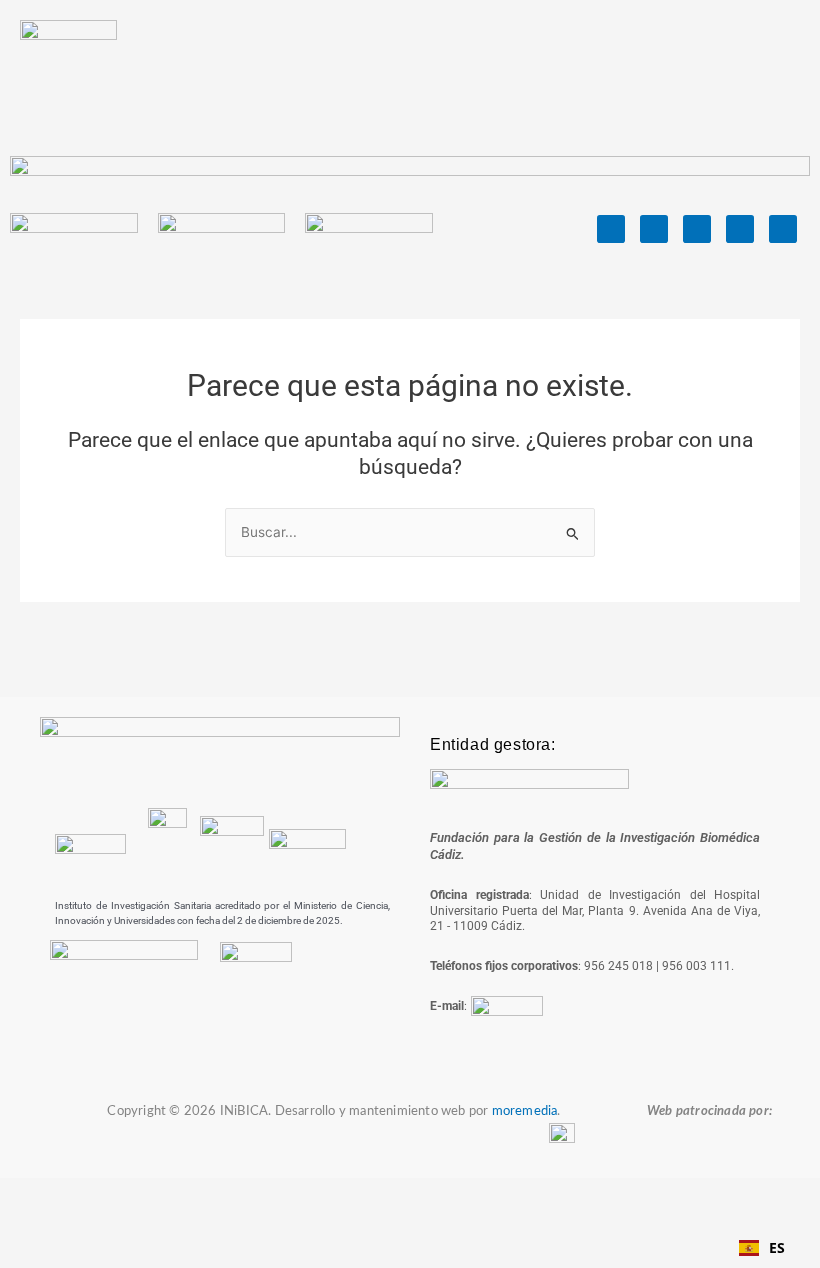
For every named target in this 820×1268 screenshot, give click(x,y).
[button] (718, 70)
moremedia (525, 1111)
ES (777, 1247)
